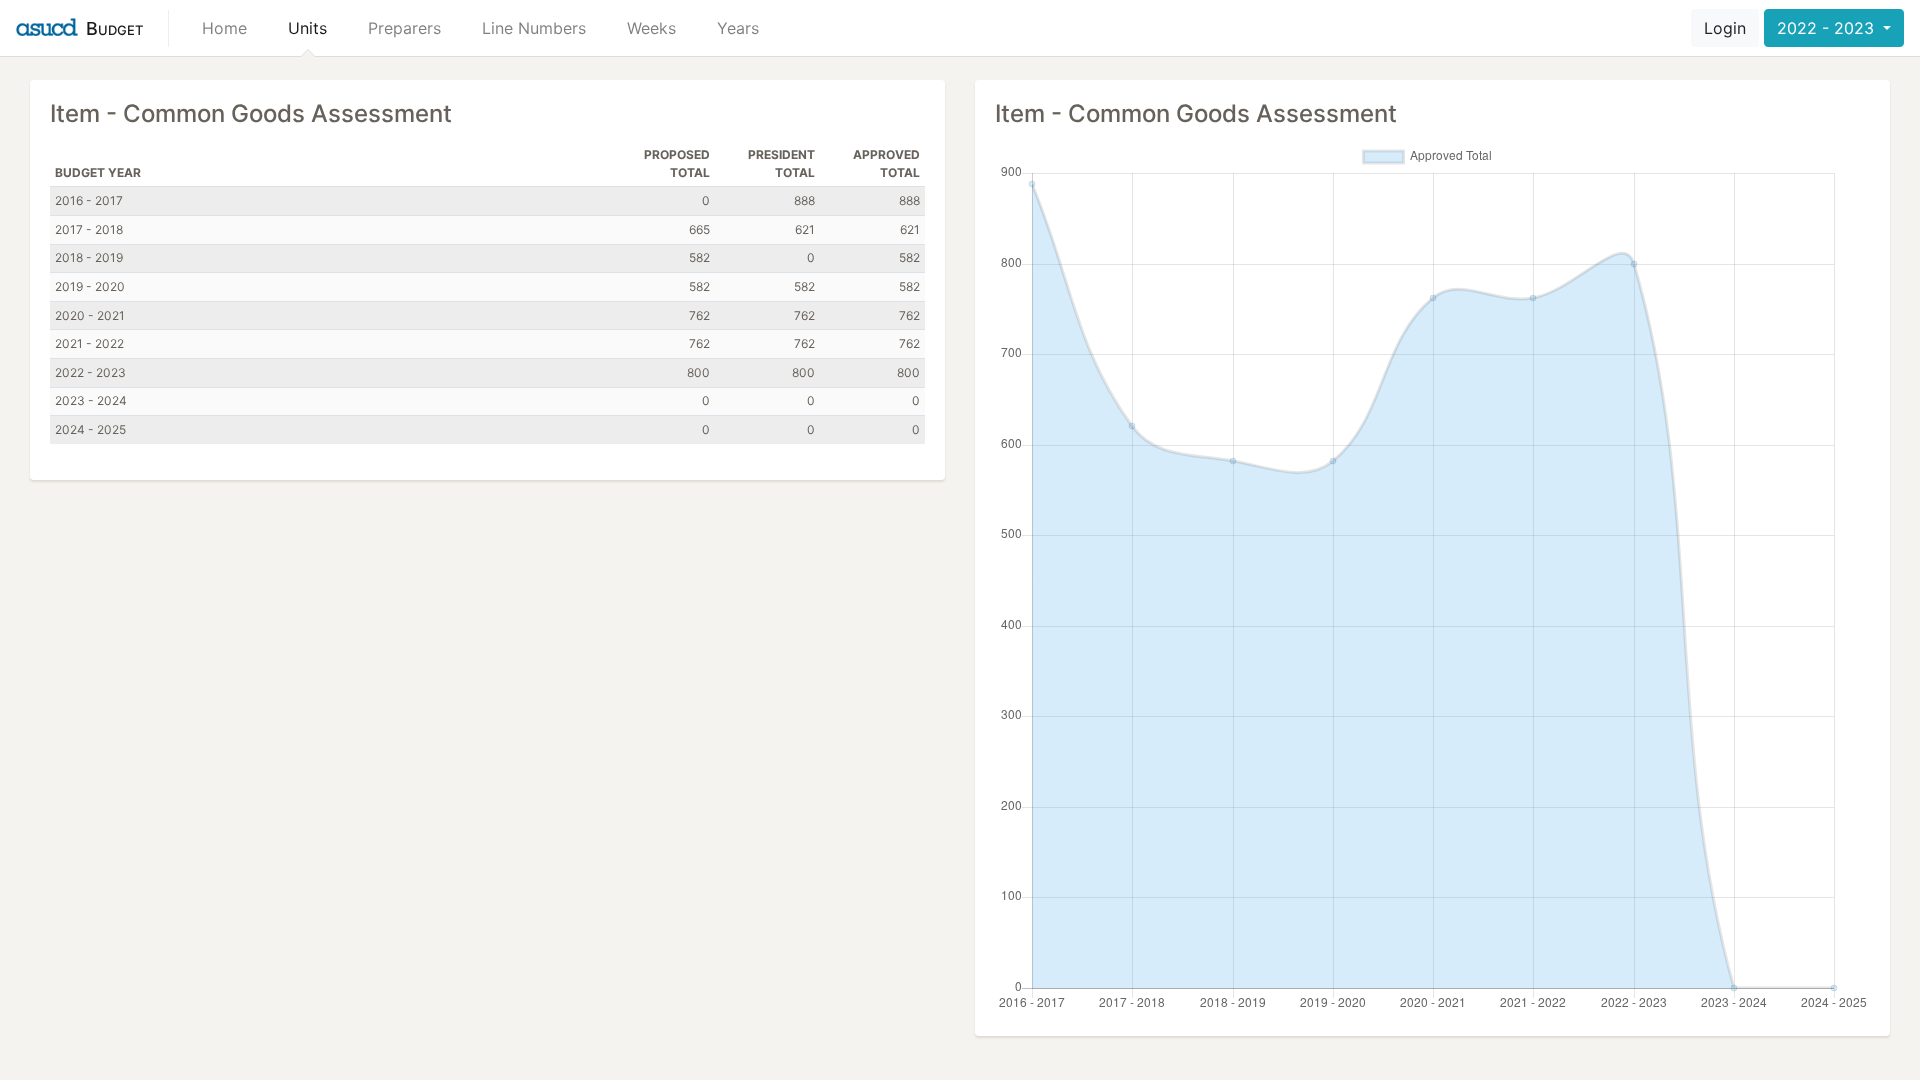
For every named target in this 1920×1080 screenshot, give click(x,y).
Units (307, 28)
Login (1725, 28)
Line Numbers (534, 28)
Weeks (651, 28)
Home (224, 28)
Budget (114, 28)
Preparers (404, 28)
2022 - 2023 (1828, 28)
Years (738, 28)
